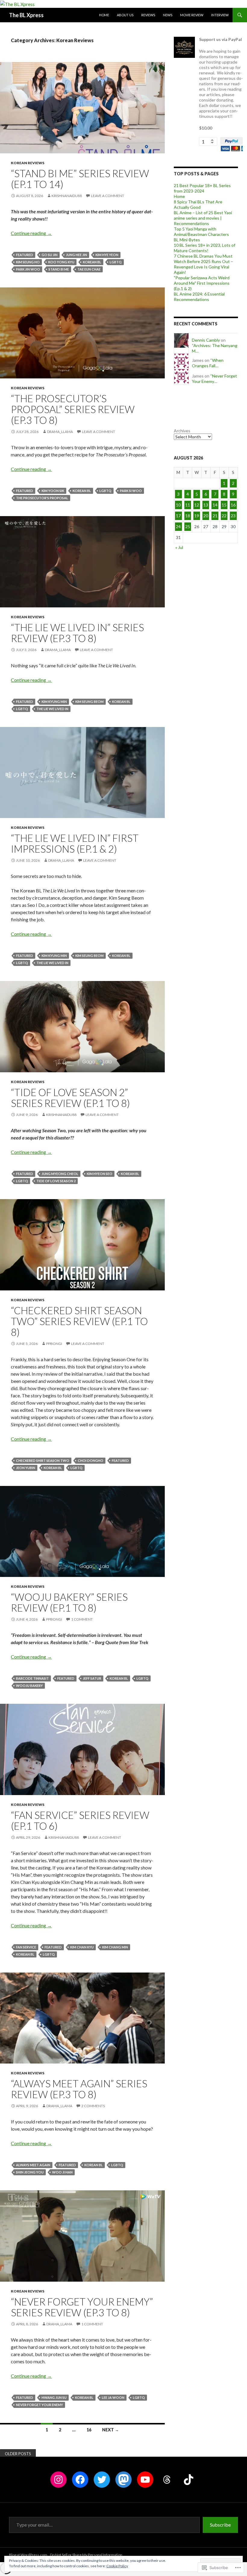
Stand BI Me (59, 269)
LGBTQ (116, 262)
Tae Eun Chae (89, 269)
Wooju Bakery (29, 1686)
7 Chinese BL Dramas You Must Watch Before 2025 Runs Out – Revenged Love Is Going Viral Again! (203, 264)
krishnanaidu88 (67, 196)
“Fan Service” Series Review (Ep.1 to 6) (80, 1820)
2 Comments (93, 2106)
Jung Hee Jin (77, 255)
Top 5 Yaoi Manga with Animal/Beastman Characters (201, 232)
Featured (25, 255)
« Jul (179, 547)
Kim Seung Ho (28, 262)
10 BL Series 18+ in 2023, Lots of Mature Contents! (205, 248)
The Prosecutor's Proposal (42, 498)
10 (178, 505)
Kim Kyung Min (54, 702)
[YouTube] (145, 2480)
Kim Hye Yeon (107, 255)
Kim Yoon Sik (53, 491)
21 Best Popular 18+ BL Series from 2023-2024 (202, 188)
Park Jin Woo (28, 269)
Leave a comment (108, 196)
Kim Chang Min (115, 1947)
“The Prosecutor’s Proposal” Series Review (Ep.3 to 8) (73, 409)
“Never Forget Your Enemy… (214, 379)
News (168, 15)
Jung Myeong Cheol (60, 1174)
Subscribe (220, 2525)
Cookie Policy (117, 2566)
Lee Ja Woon (113, 2397)
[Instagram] (58, 2480)
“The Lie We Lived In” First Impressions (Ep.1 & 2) (75, 843)
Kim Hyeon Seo (100, 1174)
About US (125, 15)
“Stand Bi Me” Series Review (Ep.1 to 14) (80, 179)
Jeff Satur (92, 1678)
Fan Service (26, 1947)
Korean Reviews (28, 163)
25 (188, 526)
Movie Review (192, 15)
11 (188, 505)
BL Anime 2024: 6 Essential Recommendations (199, 297)
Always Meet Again (33, 2165)
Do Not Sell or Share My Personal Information (86, 2555)
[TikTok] (189, 2480)
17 (178, 516)
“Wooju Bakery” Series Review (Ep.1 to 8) (69, 1602)
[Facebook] (80, 2480)
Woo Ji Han (62, 2172)
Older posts (18, 2454)
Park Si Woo (131, 491)
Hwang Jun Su (54, 2397)
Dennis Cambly (206, 340)
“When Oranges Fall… (208, 363)
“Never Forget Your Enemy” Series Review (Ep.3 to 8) (82, 2307)
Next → (111, 2430)
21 (215, 516)
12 (197, 505)
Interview (220, 15)
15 (224, 505)
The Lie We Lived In (52, 709)
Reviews (148, 15)
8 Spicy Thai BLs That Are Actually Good (198, 204)
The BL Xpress (26, 15)
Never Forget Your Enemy (39, 2405)
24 (178, 526)
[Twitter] (102, 2480)
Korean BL (92, 262)
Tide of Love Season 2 (56, 1181)
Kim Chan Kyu (82, 1947)
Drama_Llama (60, 432)
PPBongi (54, 1344)
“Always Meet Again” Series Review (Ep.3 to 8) (79, 2089)
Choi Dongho (91, 1460)
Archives (182, 431)
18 (188, 516)
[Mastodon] (123, 2480)
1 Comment (82, 1619)
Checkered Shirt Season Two (43, 1460)
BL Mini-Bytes (187, 240)
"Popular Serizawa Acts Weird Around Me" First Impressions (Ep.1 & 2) (202, 283)
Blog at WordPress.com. (29, 2555)
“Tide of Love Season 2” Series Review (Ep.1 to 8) (70, 1098)
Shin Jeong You (30, 2172)
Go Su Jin (50, 255)
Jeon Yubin (26, 1468)
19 (197, 516)
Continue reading (31, 233)
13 (206, 505)
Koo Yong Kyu (61, 262)
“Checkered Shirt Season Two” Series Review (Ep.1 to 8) (79, 1321)
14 (215, 505)
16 (89, 2430)
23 (233, 516)
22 (224, 516)
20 (206, 516)
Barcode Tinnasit (32, 1678)
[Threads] (167, 2480)
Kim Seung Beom (89, 702)
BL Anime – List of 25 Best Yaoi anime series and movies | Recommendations (203, 218)
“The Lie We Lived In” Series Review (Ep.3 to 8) (77, 633)
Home (104, 15)
